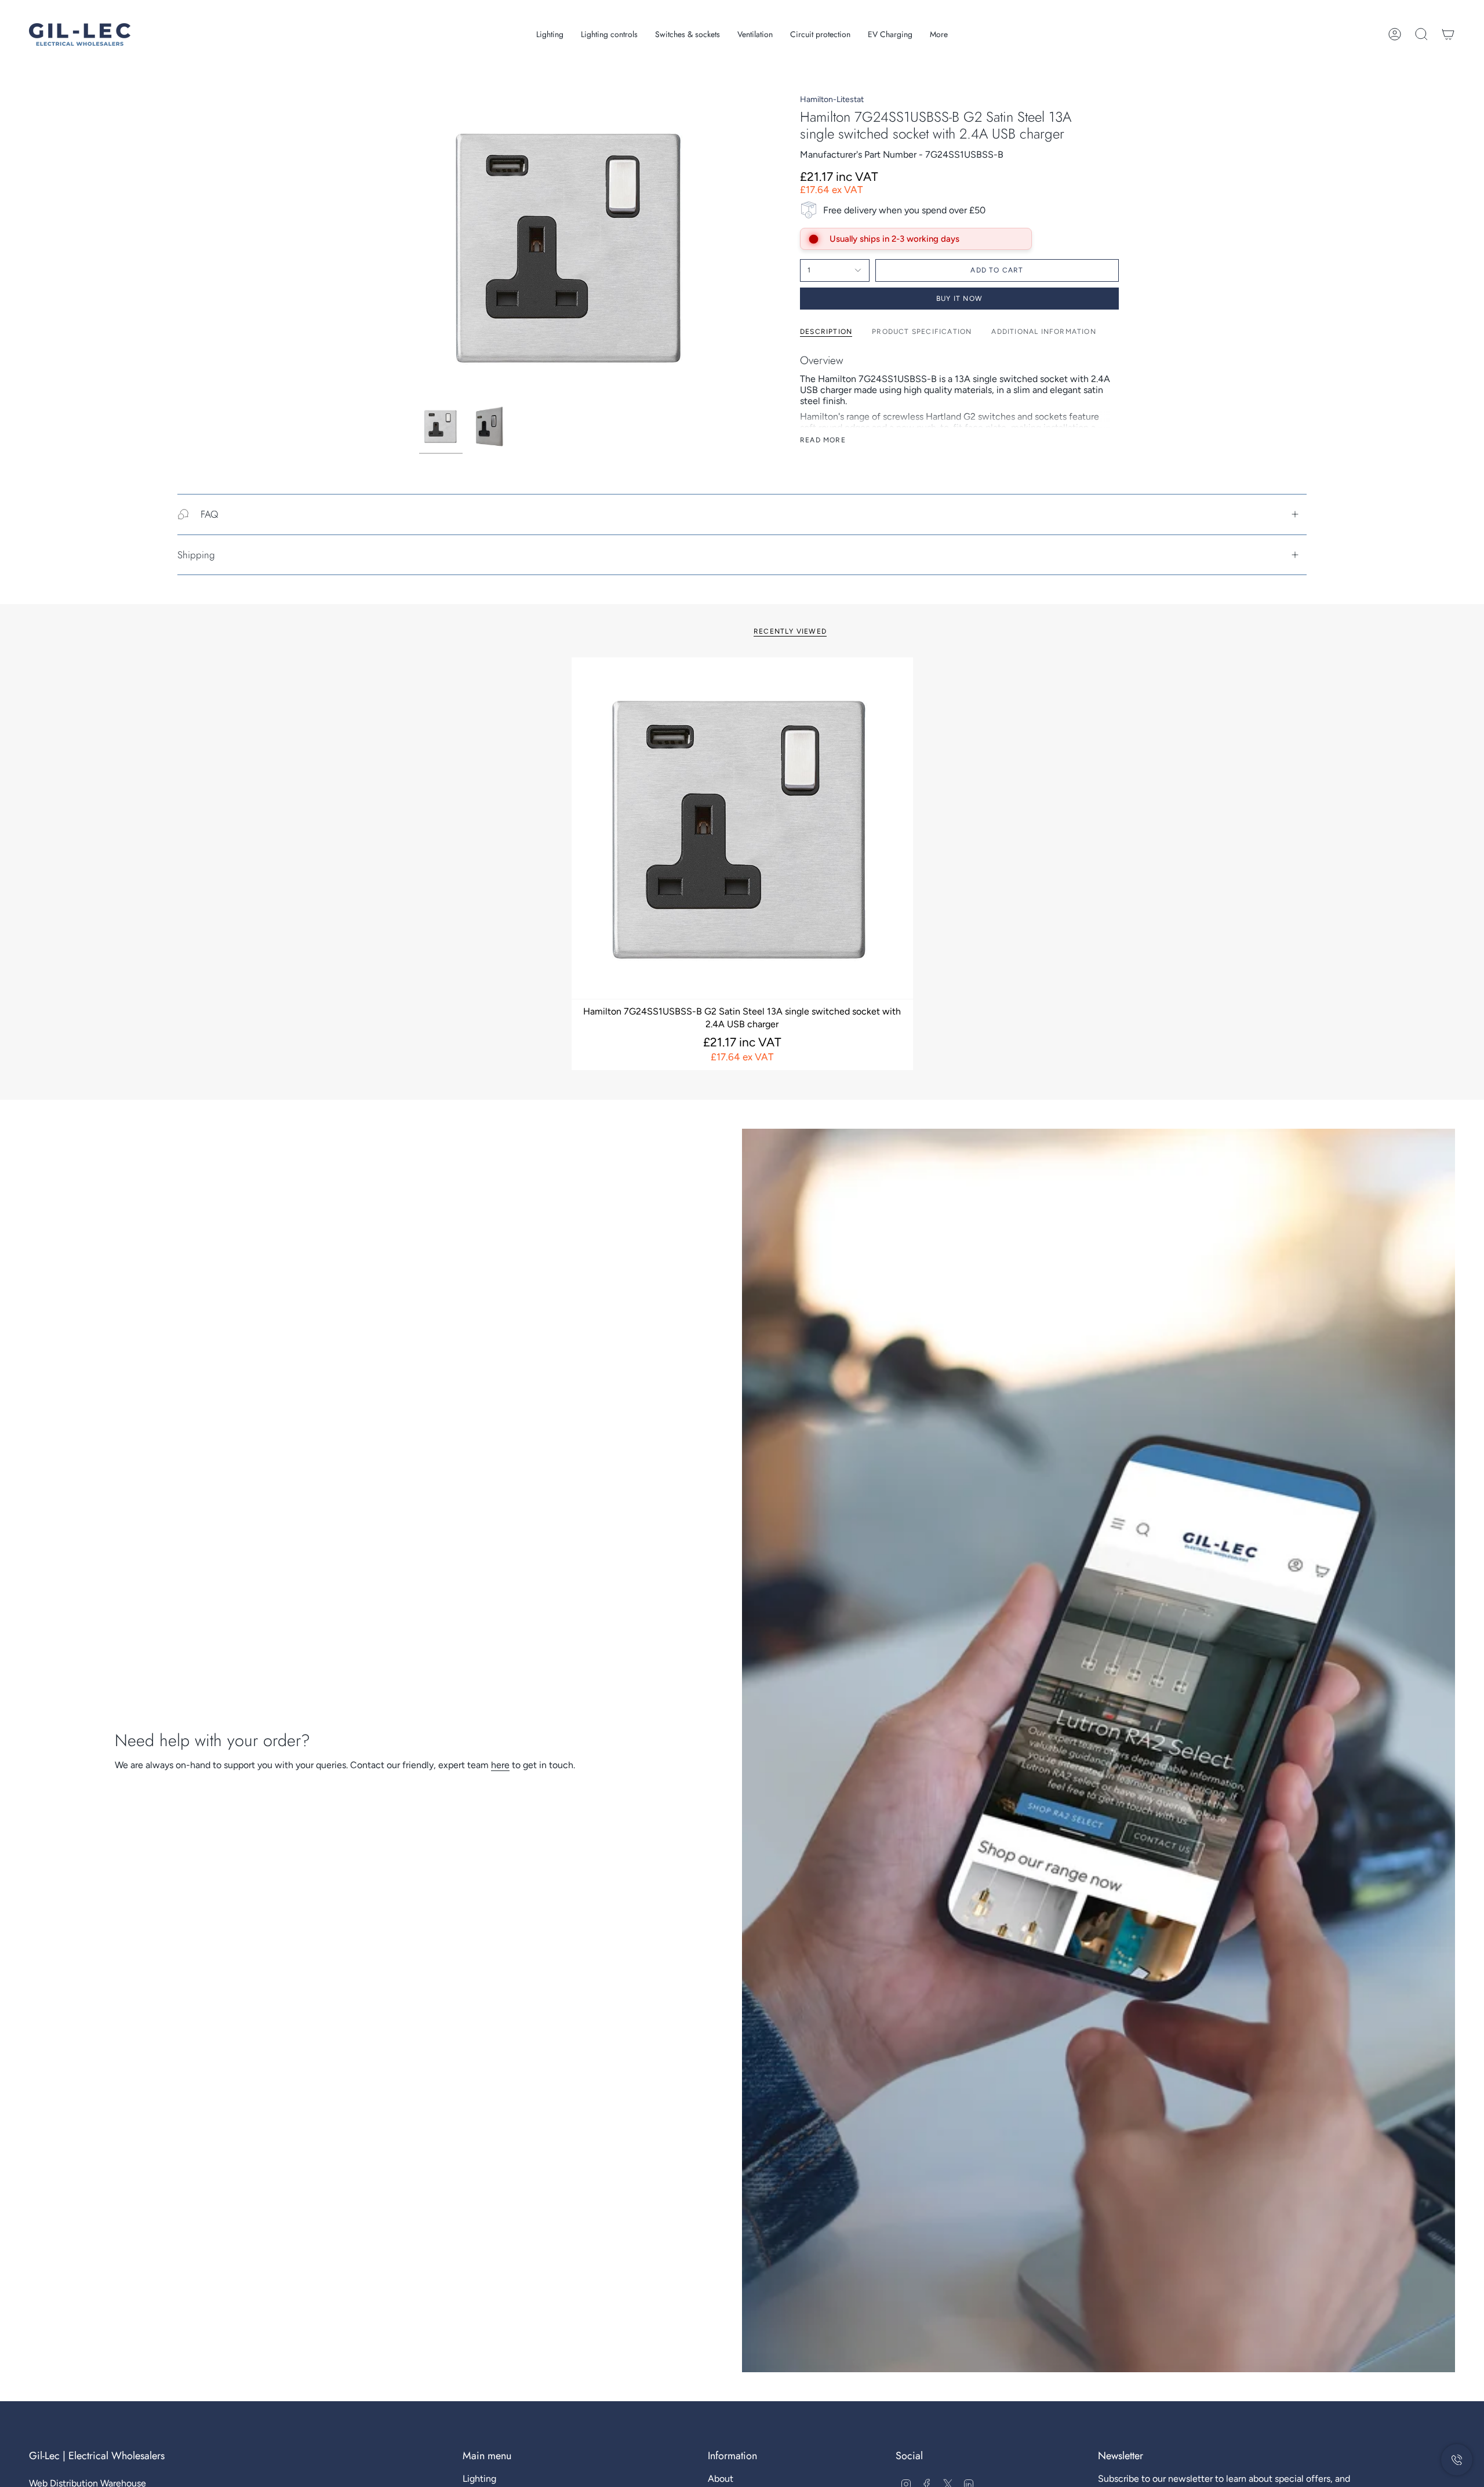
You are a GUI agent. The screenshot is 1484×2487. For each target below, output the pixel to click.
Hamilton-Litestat (832, 99)
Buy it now (959, 299)
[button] (550, 34)
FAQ (209, 514)
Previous (419, 247)
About (721, 2479)
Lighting (479, 2479)
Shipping (196, 555)
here (500, 1765)
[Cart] (1448, 34)
